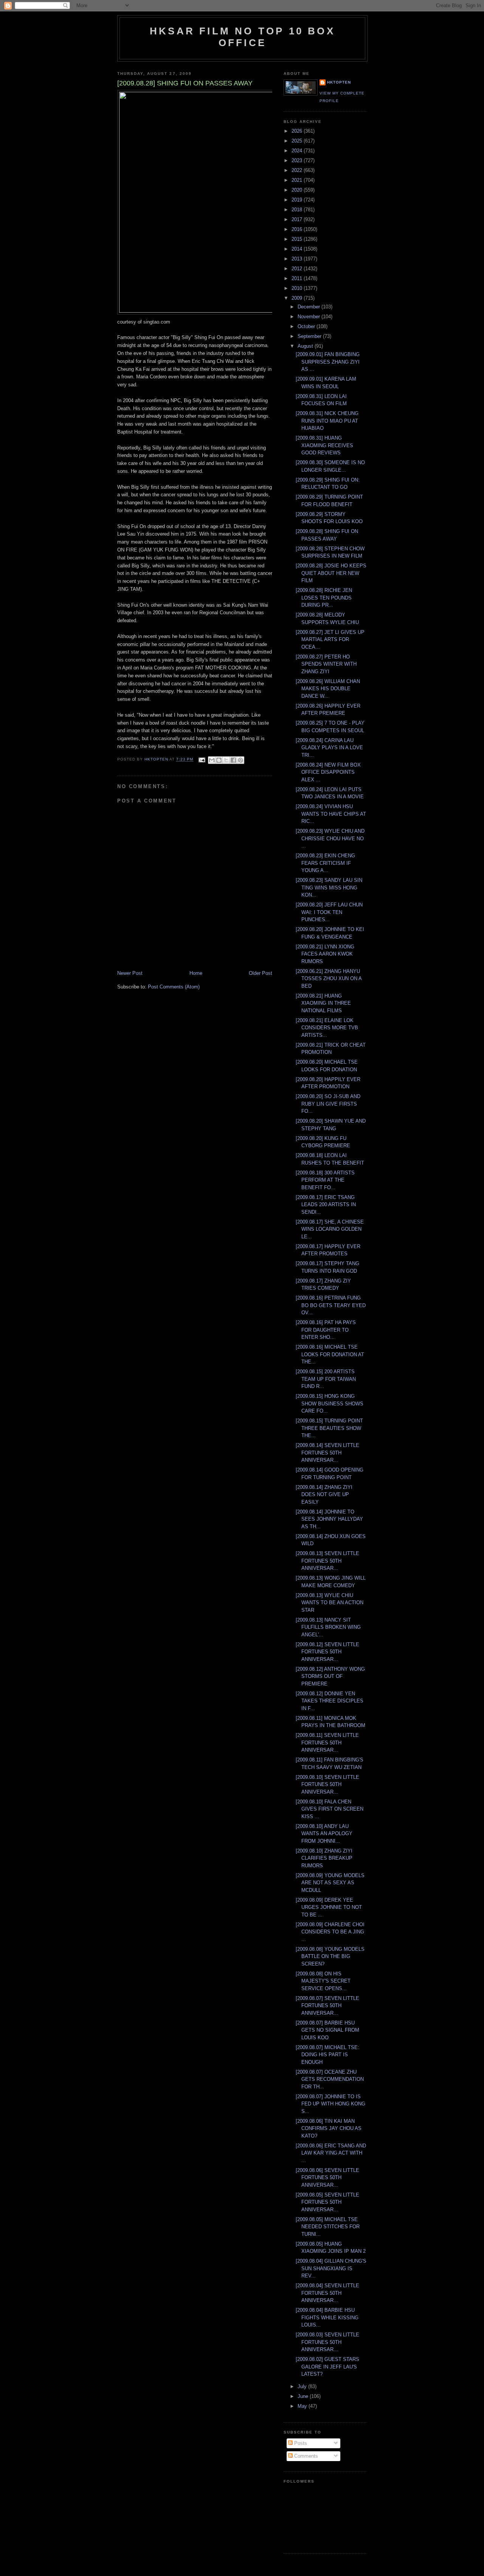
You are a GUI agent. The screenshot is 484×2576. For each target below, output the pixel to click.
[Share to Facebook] (233, 760)
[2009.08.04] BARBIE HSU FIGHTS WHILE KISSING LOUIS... (327, 2317)
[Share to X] (226, 760)
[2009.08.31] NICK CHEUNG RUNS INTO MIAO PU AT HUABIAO (327, 421)
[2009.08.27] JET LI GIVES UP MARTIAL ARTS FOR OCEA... (330, 640)
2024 (298, 151)
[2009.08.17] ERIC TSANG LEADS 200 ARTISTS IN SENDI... (326, 1205)
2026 (298, 131)
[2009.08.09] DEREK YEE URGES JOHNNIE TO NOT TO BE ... (329, 1907)
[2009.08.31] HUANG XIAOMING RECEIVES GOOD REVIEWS (324, 445)
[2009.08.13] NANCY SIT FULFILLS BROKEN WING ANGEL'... (328, 1627)
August (306, 346)
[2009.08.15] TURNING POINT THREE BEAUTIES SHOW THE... (329, 1428)
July (303, 2386)
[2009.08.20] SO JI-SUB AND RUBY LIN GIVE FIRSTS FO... (328, 1104)
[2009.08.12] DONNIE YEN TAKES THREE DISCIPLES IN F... (330, 1701)
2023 (298, 160)
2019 (298, 200)
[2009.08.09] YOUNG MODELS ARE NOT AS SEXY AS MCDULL (330, 1883)
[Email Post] (201, 760)
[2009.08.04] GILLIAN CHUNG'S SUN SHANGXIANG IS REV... (331, 2268)
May (303, 2406)
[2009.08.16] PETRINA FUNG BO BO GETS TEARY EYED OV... (331, 1305)
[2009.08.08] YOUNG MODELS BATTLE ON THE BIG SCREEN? (330, 1956)
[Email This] (212, 760)
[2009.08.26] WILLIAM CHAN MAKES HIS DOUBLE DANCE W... (328, 689)
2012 (298, 269)
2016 (298, 229)
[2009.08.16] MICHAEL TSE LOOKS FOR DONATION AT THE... (330, 1354)
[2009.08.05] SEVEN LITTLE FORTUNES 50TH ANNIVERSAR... (327, 2202)
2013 (298, 259)
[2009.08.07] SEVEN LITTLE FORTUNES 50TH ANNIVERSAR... (327, 2006)
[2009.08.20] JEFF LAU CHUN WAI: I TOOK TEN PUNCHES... (329, 912)
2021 (298, 180)
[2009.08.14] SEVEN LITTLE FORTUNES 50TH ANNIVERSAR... (327, 1453)
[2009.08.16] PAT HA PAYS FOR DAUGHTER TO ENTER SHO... (326, 1330)
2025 (298, 141)
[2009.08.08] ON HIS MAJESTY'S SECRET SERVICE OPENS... (323, 1981)
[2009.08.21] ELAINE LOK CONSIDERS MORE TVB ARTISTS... (327, 1028)
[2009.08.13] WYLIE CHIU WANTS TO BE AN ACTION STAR (330, 1603)
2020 (298, 190)
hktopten (339, 82)
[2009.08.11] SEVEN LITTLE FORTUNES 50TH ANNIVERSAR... (327, 1743)
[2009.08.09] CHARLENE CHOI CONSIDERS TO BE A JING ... (330, 1932)
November (309, 317)
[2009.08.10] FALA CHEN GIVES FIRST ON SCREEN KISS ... (330, 1809)
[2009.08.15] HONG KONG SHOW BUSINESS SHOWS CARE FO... (330, 1403)
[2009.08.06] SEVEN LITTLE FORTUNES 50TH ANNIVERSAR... (327, 2178)
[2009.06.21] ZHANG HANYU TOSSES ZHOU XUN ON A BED (329, 979)
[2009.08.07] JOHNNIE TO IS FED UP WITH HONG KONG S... (330, 2104)
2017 (298, 219)
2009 (298, 298)
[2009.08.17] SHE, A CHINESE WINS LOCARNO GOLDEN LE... (330, 1229)
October (307, 326)
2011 (298, 278)
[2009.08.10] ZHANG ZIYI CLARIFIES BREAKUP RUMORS (324, 1858)
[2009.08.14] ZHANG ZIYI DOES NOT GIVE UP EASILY (324, 1495)
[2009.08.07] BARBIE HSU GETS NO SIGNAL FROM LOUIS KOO (327, 2030)
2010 (298, 288)
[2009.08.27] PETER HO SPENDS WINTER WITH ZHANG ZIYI (326, 664)
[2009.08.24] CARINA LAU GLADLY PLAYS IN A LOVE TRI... (329, 748)
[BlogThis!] (219, 760)
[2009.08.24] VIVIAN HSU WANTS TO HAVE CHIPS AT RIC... (331, 814)
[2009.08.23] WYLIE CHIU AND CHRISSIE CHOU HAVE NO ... (330, 838)
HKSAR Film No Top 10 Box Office (242, 37)
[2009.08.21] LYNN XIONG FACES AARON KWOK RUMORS (325, 954)
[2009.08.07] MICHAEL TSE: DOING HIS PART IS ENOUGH (327, 2055)
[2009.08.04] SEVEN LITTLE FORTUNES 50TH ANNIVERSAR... (327, 2293)
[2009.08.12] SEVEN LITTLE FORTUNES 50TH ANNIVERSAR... (327, 1652)
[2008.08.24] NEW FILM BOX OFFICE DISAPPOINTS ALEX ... (328, 772)
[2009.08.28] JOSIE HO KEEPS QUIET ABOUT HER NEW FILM (331, 573)
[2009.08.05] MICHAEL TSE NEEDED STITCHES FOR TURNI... (328, 2227)
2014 (298, 249)
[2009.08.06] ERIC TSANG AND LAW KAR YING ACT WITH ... (331, 2153)
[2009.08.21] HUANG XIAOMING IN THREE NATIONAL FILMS (323, 1003)
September (310, 336)
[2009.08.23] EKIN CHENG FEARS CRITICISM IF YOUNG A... (325, 863)
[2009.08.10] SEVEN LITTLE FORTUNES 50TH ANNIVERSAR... (327, 1784)
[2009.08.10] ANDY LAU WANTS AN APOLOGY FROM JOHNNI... (324, 1834)
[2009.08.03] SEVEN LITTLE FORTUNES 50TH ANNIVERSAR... (327, 2342)
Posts (300, 2443)
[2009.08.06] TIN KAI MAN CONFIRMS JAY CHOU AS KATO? (329, 2128)
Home (196, 973)
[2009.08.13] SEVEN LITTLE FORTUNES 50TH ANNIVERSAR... (327, 1561)
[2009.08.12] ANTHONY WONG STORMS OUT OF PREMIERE (330, 1676)
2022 (298, 170)
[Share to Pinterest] (240, 760)
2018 (298, 210)
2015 (298, 239)
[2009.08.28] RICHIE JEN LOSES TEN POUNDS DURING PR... (324, 598)
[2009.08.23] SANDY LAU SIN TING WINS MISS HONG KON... (329, 888)
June (304, 2396)
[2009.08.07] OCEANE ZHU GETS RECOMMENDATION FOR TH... (330, 2079)
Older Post (261, 973)
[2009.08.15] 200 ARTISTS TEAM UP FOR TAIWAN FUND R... (326, 1379)
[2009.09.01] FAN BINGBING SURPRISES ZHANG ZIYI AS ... (328, 362)
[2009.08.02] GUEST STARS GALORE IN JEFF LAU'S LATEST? (327, 2367)
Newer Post (130, 973)
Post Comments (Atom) (174, 987)
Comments (305, 2456)
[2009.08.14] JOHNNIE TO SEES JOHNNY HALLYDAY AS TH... (329, 1519)
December (309, 307)
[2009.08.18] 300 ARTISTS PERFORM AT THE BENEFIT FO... (325, 1180)
